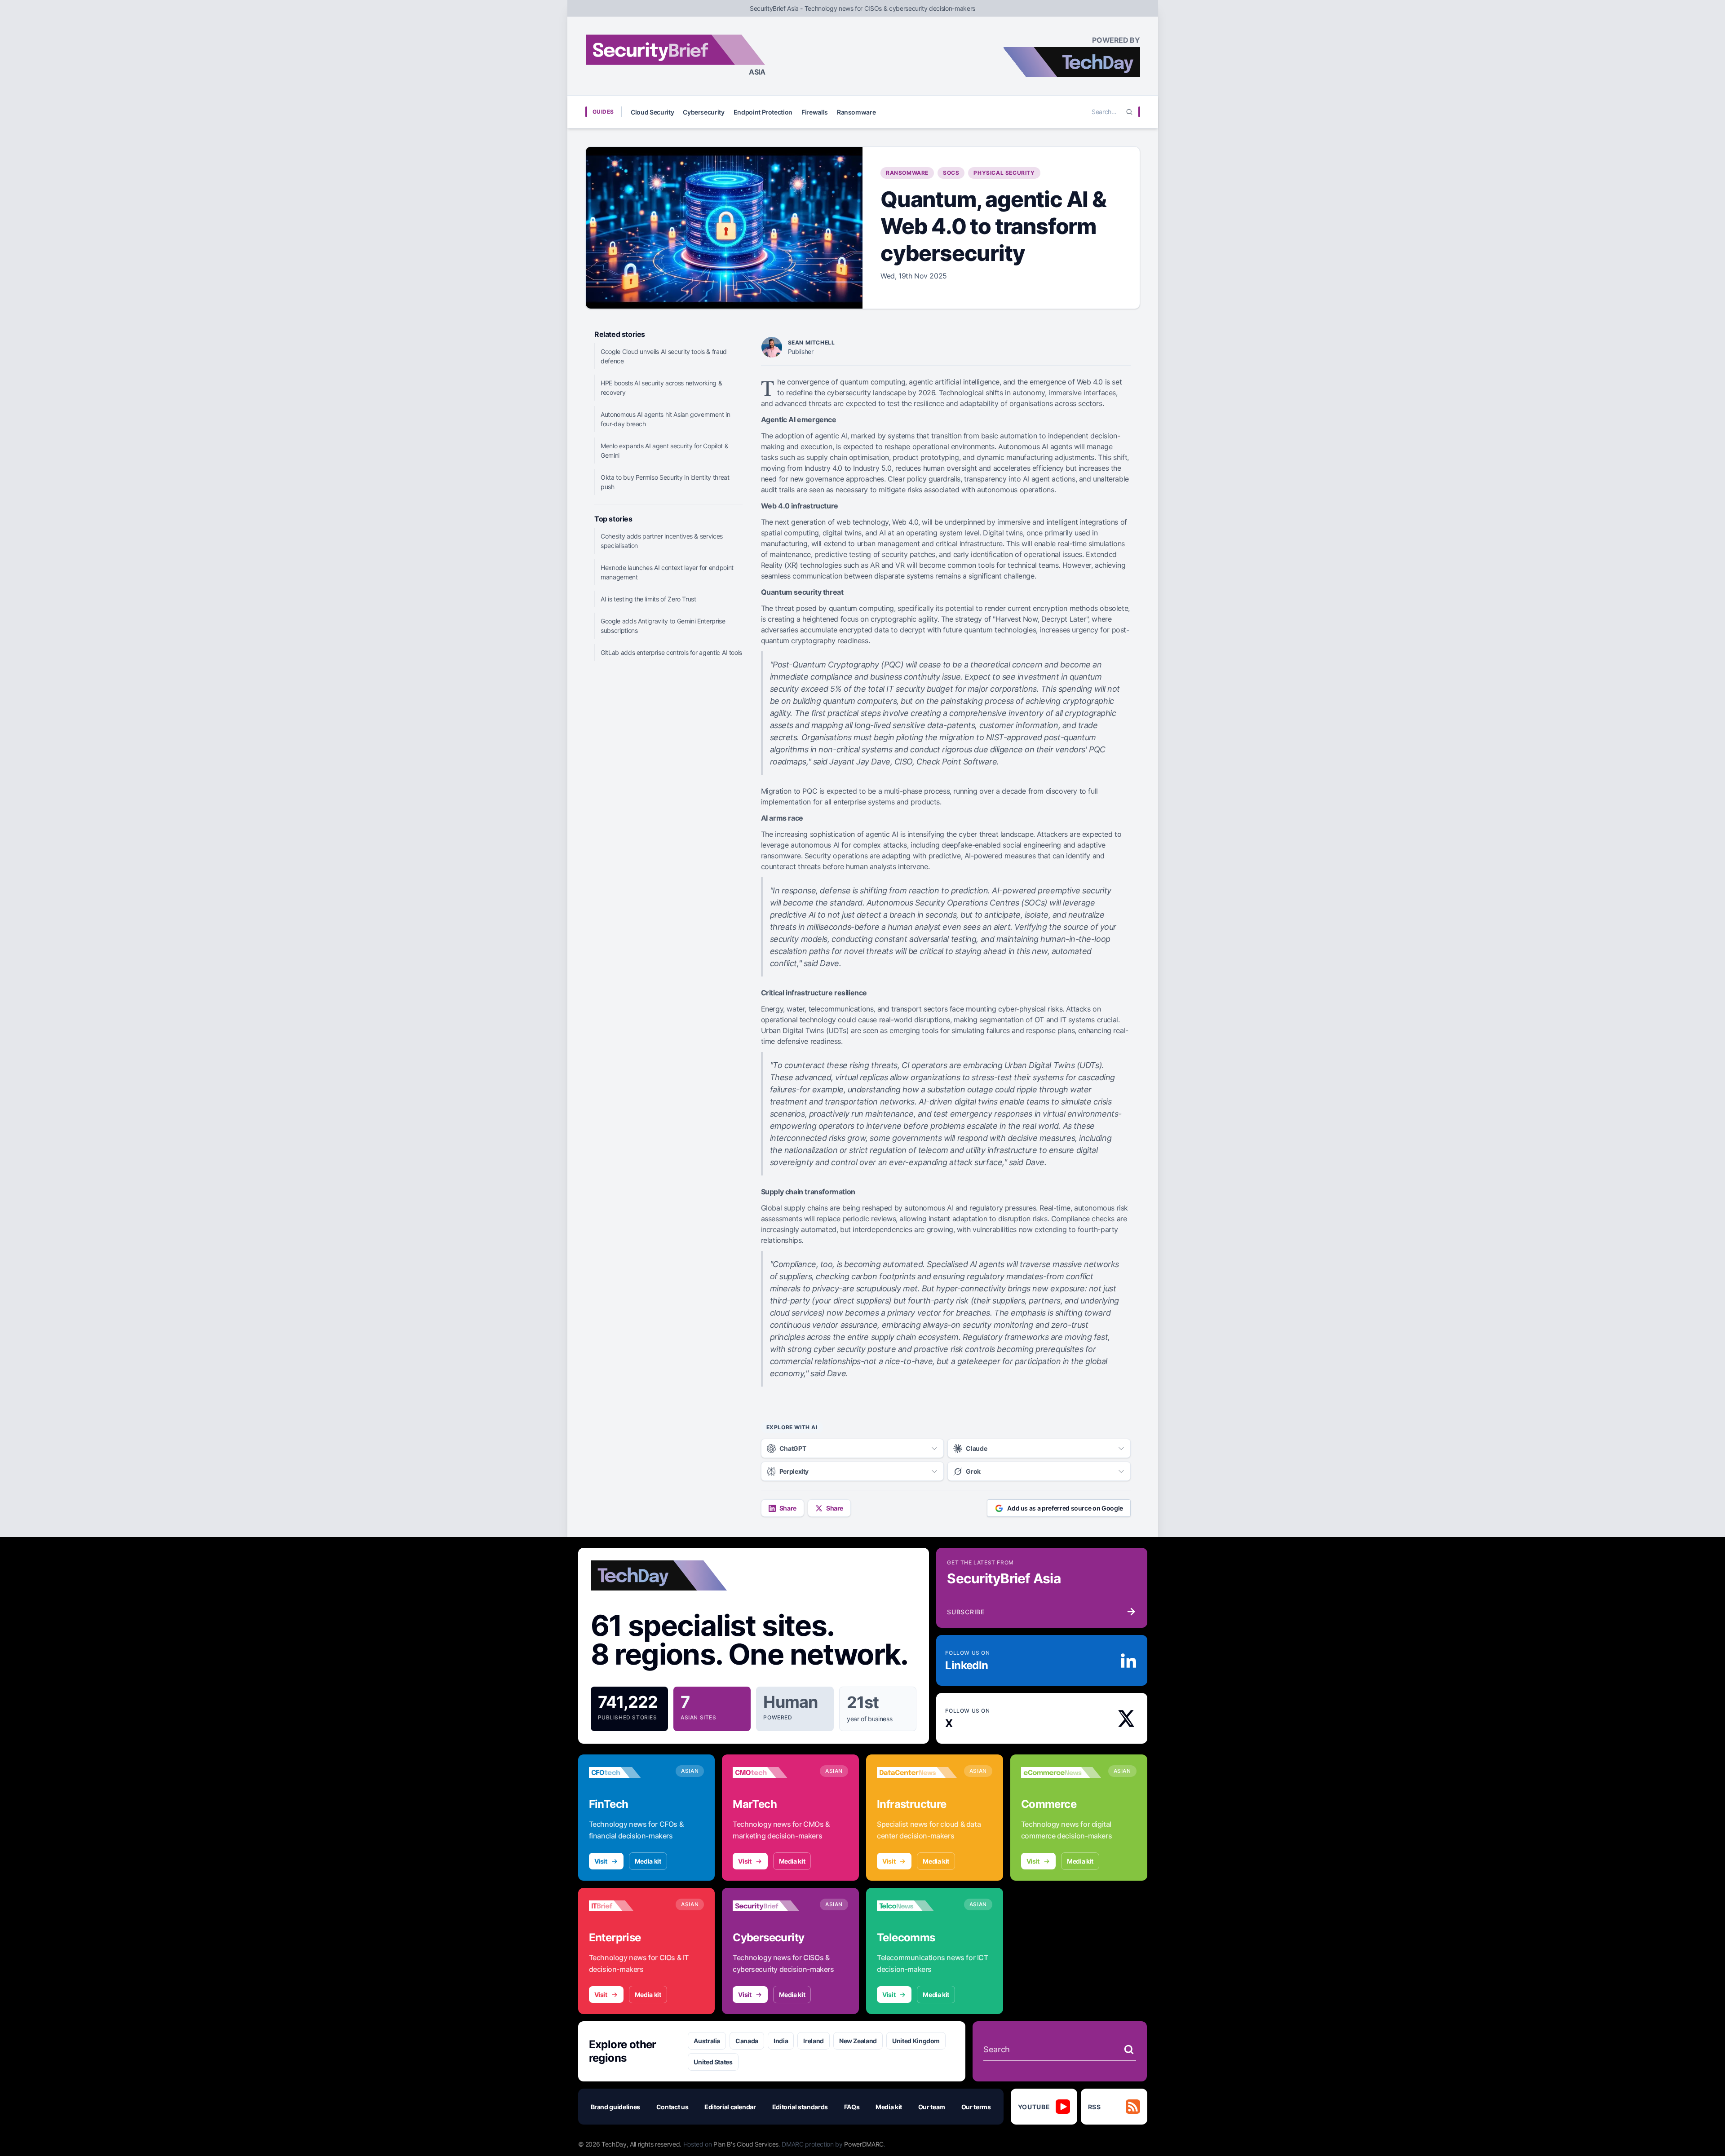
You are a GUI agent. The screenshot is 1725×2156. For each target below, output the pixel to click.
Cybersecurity (703, 112)
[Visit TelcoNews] (917, 1906)
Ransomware (856, 112)
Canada (747, 2041)
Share (788, 1508)
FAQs (852, 2107)
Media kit (648, 1861)
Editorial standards (800, 2107)
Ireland (814, 2041)
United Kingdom (916, 2041)
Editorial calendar (730, 2107)
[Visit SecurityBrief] (773, 1906)
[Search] (1129, 112)
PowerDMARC (864, 2144)
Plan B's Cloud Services (746, 2144)
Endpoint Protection (763, 112)
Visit (601, 1861)
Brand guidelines (615, 2107)
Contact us (672, 2107)
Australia (707, 2041)
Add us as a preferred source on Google (1065, 1508)
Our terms (976, 2107)
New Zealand (858, 2041)
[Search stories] (1129, 2050)
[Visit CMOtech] (773, 1772)
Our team (932, 2107)
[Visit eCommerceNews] (1061, 1772)
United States (713, 2062)
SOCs (951, 173)
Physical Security (1004, 173)
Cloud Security (652, 112)
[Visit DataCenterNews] (917, 1772)
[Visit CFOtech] (629, 1772)
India (781, 2041)
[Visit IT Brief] (629, 1906)
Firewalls (815, 112)
